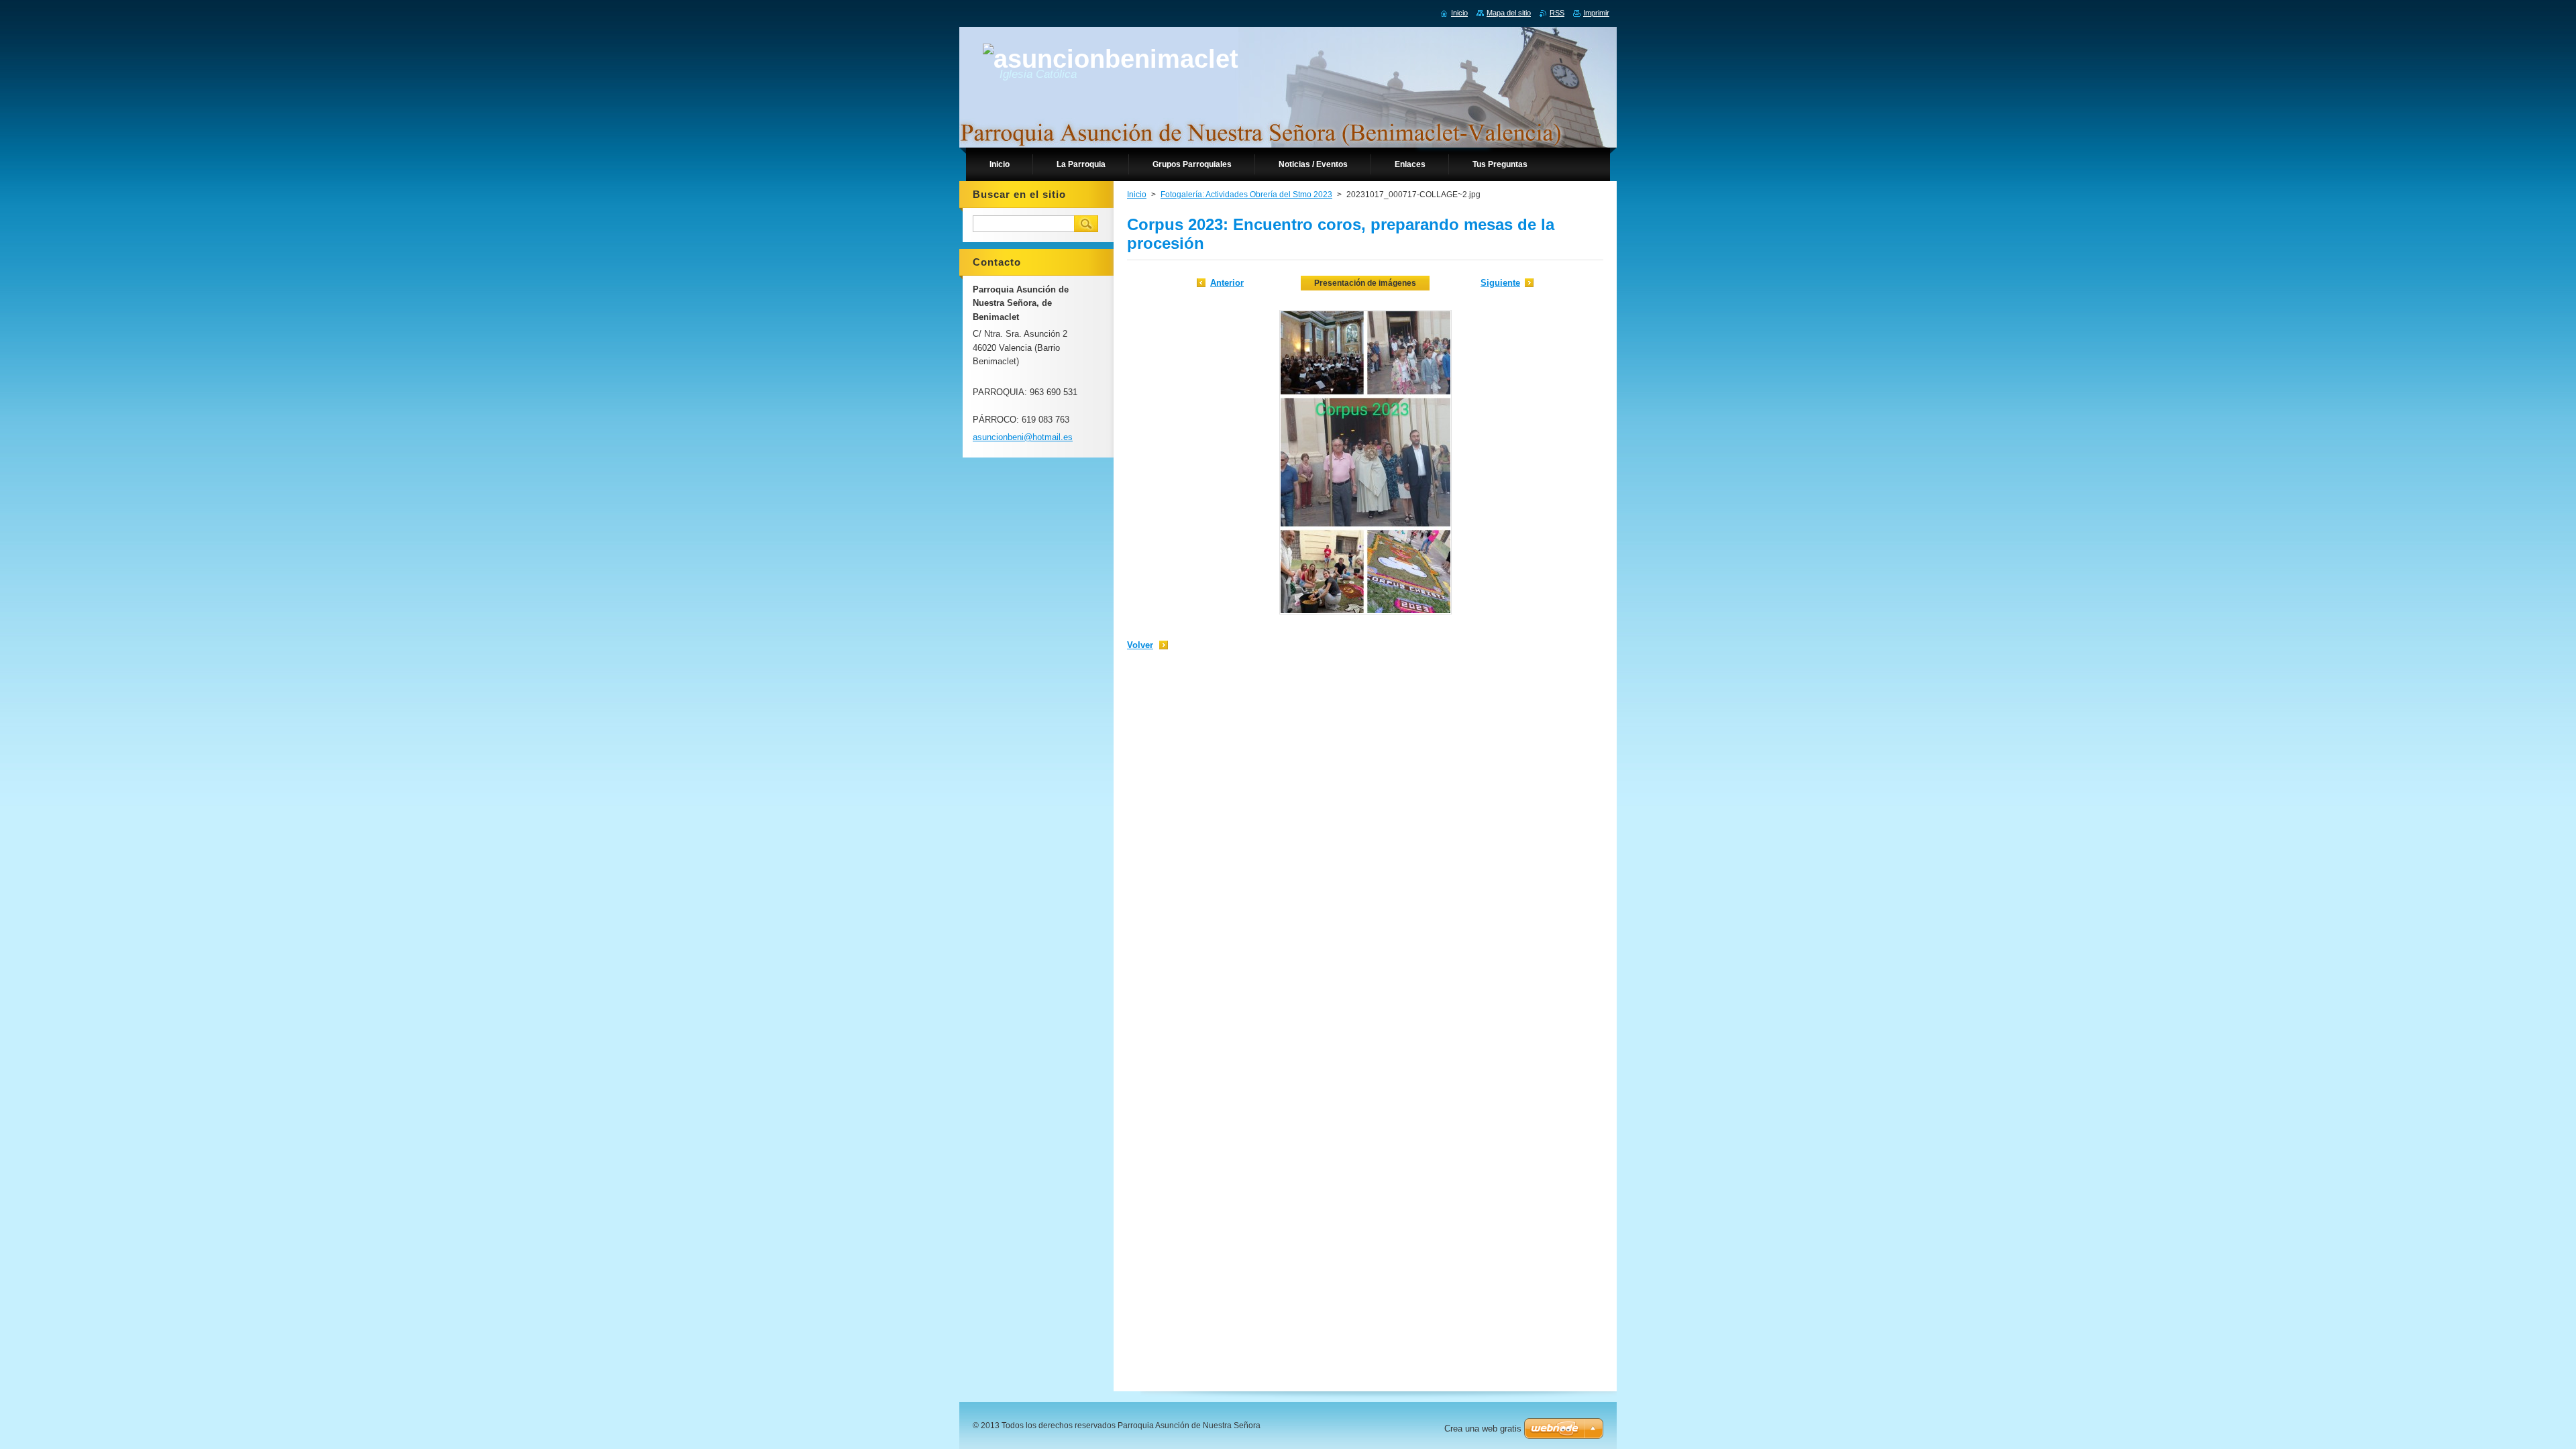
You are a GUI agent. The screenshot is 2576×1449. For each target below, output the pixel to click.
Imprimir (1596, 13)
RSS (1557, 13)
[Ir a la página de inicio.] (1111, 59)
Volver (1140, 645)
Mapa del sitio (1509, 13)
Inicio (1137, 195)
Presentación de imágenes (1365, 283)
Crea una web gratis (1483, 1429)
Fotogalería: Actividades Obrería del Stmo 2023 (1246, 195)
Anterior (1227, 283)
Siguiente (1500, 283)
